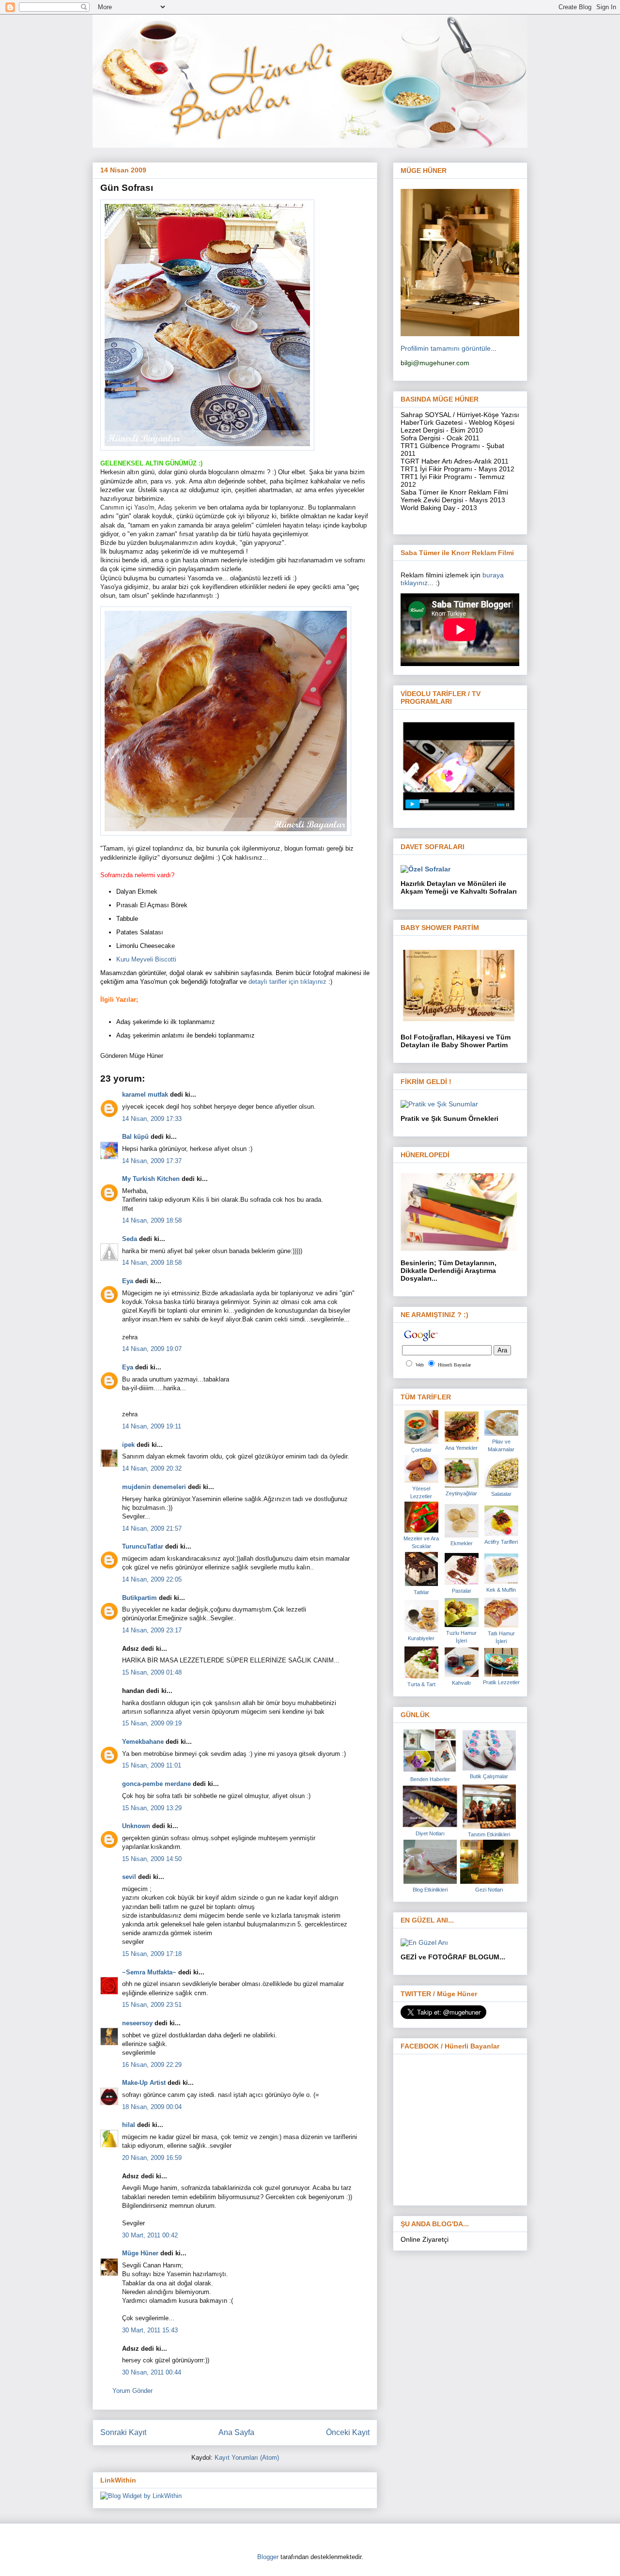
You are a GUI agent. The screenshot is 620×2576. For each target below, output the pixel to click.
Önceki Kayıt (348, 2432)
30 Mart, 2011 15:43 (150, 2330)
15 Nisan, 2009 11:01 (152, 1765)
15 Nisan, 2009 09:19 (152, 1723)
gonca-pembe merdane (156, 1784)
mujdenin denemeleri (154, 1487)
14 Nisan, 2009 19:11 (152, 1426)
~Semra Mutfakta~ (149, 1972)
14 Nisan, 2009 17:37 (152, 1161)
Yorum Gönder (132, 2391)
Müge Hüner (140, 2253)
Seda (130, 1239)
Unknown (136, 1826)
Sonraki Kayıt (123, 2432)
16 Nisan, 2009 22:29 (152, 2065)
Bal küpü (135, 1137)
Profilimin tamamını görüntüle (446, 348)
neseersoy (137, 2023)
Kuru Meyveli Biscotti (146, 959)
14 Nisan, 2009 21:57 (152, 1529)
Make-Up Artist (144, 2083)
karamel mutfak (145, 1094)
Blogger (268, 2557)
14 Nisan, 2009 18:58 (152, 1220)
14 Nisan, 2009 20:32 (152, 1468)
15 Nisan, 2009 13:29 (152, 1808)
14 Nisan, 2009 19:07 (152, 1349)
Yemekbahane (143, 1742)
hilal (129, 2125)
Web (420, 1365)
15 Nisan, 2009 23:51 (152, 2005)
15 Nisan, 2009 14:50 (152, 1859)
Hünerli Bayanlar (454, 1365)
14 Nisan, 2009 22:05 (152, 1579)
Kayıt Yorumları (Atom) (247, 2458)
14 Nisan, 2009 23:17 (152, 1630)
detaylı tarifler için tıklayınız (288, 982)
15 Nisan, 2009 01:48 (152, 1672)
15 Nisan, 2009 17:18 (152, 1954)
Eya (128, 1281)
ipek (128, 1445)
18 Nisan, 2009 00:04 (152, 2107)
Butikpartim (139, 1598)
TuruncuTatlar (143, 1546)
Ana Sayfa (236, 2432)
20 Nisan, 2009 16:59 (152, 2158)
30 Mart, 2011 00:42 (150, 2235)
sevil (129, 1877)
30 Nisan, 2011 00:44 (152, 2372)
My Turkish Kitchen (151, 1179)
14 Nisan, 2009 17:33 (152, 1119)
